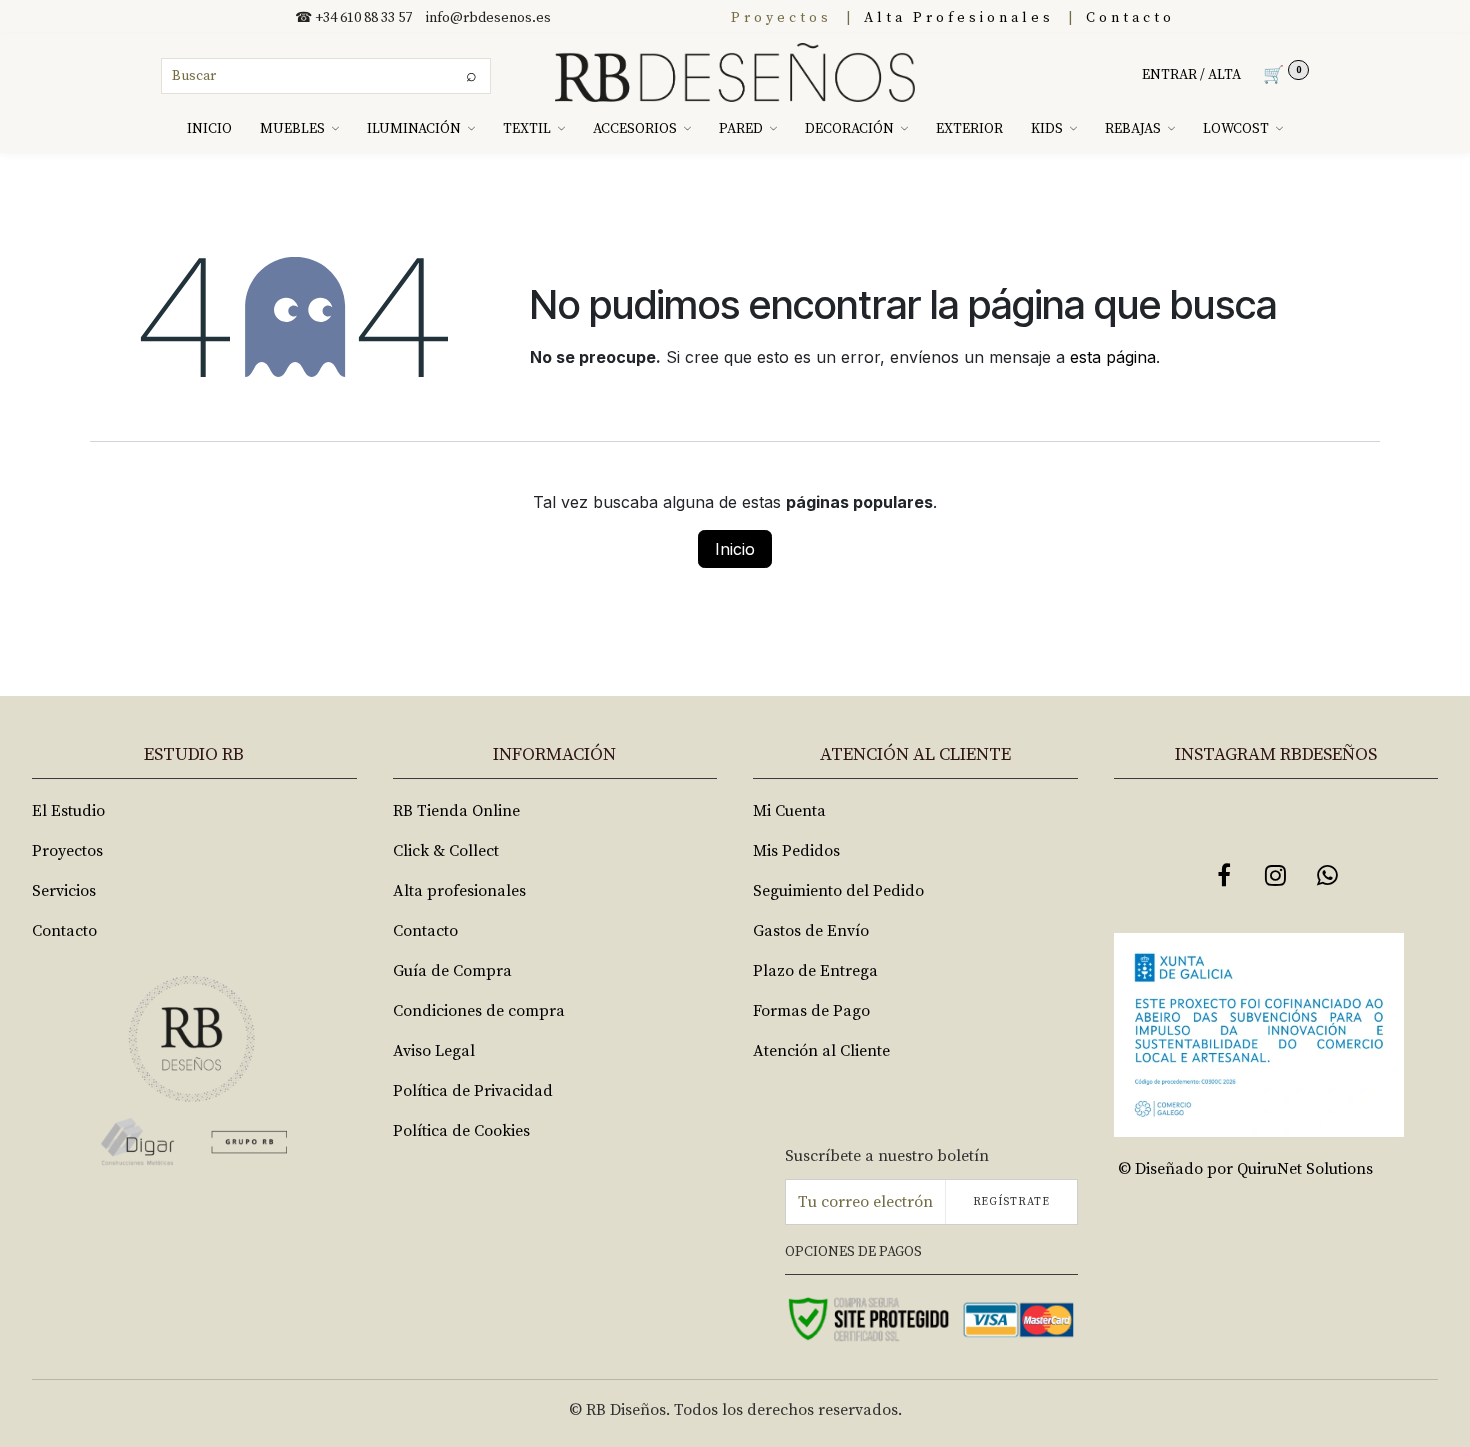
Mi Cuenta (789, 811)
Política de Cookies (461, 1131)
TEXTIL (527, 129)
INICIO (209, 129)
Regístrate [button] (1011, 1202)
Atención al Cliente (821, 1051)
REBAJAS (1133, 129)
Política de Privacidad (473, 1091)
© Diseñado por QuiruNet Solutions (1245, 1169)
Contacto (1130, 18)
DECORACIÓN (849, 129)
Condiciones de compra (479, 1011)
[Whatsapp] (1328, 875)
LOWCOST (1236, 129)
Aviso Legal (434, 1051)
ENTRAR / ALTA (1191, 75)
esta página (1113, 357)
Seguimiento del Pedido (838, 891)
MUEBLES (292, 129)
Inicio (735, 549)
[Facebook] (1224, 875)
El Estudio (68, 811)
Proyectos (781, 18)
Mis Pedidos (796, 851)
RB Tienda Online (456, 811)
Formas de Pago (811, 1011)
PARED (741, 129)
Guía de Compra (452, 971)
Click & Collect (446, 851)
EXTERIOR (969, 129)
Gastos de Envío (811, 931)
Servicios (64, 891)
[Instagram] (1276, 875)
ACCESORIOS (635, 129)
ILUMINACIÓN (414, 129)
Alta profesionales (459, 891)
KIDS (1047, 129)
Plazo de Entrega (815, 971)
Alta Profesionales (959, 18)
